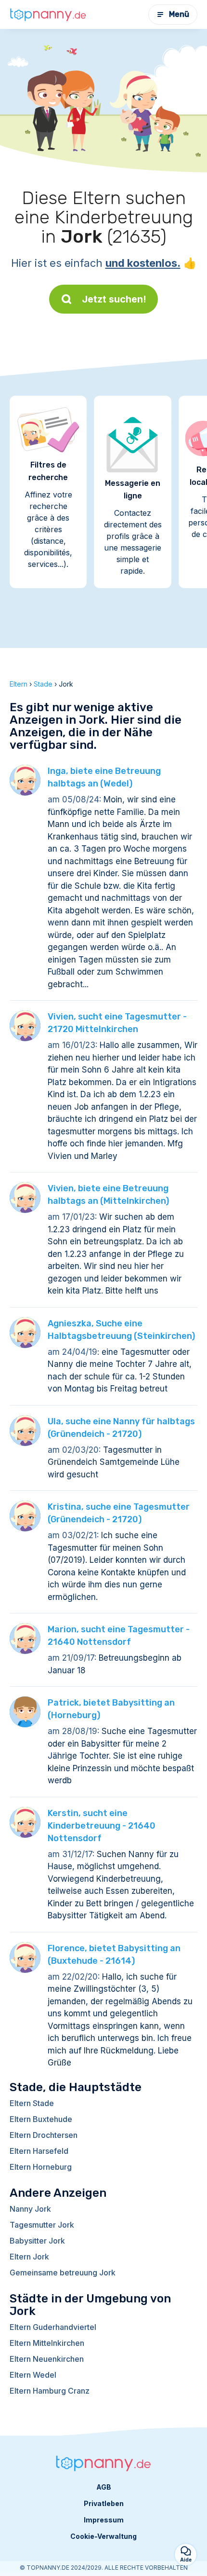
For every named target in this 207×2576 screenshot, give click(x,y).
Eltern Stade (32, 2103)
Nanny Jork (30, 2209)
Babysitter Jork (37, 2241)
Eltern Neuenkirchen (47, 2359)
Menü (179, 14)
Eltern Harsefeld (39, 2151)
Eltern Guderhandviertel (53, 2327)
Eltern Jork (29, 2257)
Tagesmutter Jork (42, 2225)
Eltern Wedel (33, 2375)
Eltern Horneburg (41, 2167)
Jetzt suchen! (114, 299)
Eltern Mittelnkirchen (47, 2343)
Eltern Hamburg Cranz (50, 2391)
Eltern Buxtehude (41, 2119)
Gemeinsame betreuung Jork (63, 2273)
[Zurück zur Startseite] (48, 14)
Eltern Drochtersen (44, 2135)
